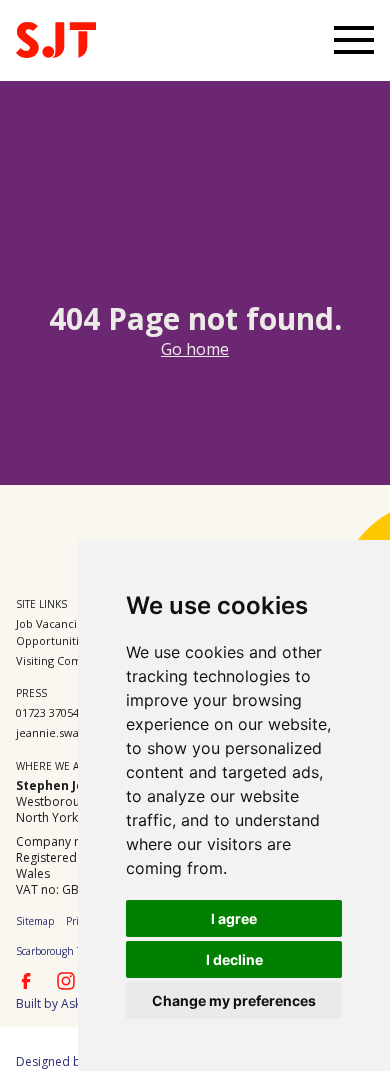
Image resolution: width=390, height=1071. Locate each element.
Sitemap (35, 921)
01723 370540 (50, 712)
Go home (195, 349)
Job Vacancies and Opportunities (64, 632)
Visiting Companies (66, 660)
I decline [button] (234, 959)
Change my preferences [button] (234, 1000)
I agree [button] (234, 918)
